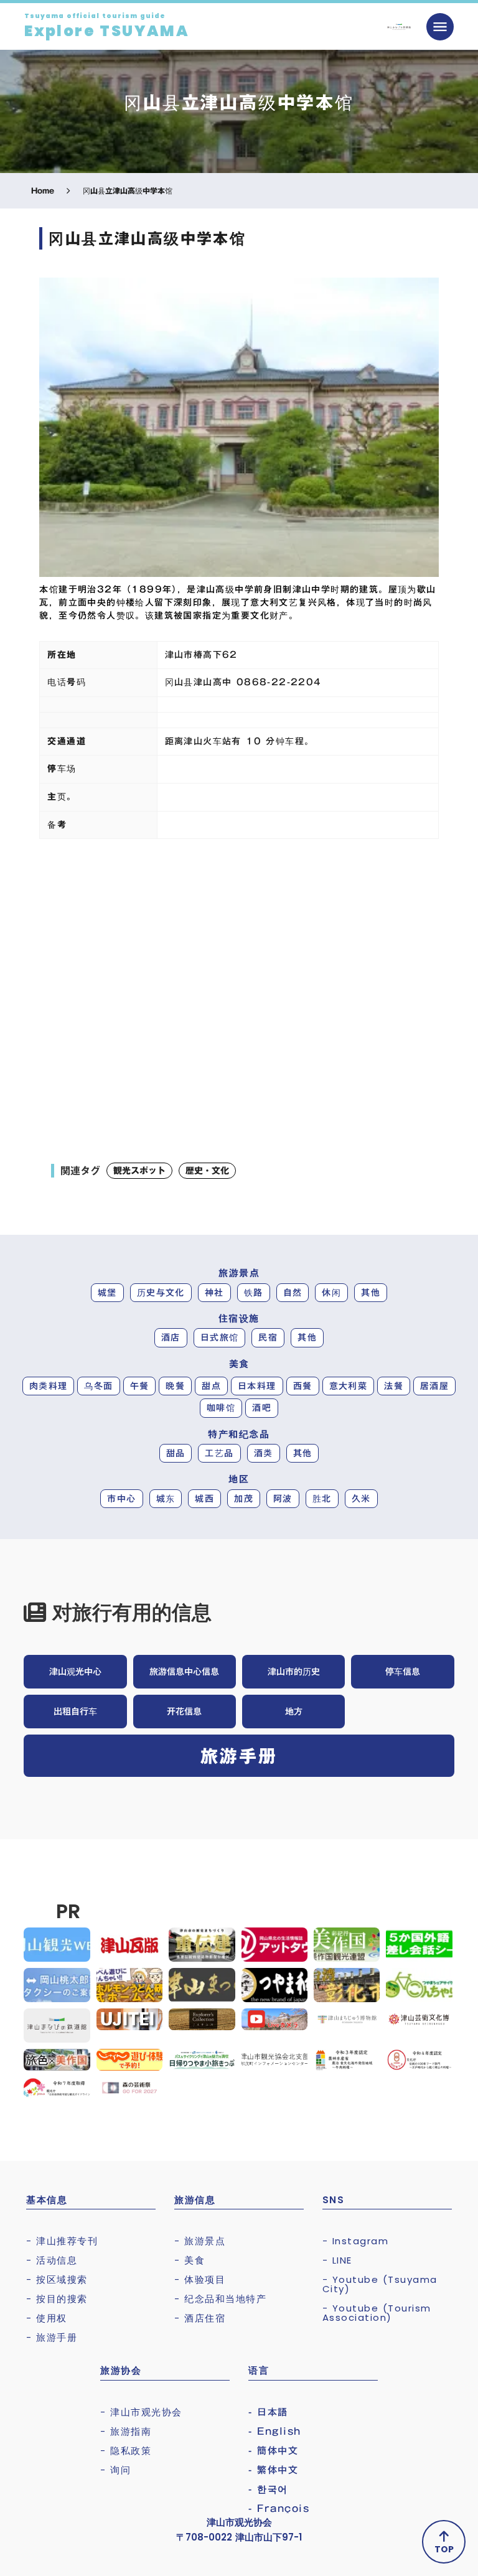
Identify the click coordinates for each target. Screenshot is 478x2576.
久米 (361, 1499)
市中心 (121, 1499)
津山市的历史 (294, 1672)
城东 (166, 1499)
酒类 (264, 1453)
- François (279, 2508)
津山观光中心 (75, 1672)
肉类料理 (49, 1386)
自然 (293, 1293)
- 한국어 (268, 2489)
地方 (294, 1712)
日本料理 (257, 1386)
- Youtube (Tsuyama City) (380, 2284)
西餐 (303, 1386)
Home (43, 191)
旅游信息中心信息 (184, 1672)
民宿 (268, 1337)
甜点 (211, 1386)
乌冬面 (98, 1386)
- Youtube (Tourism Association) (377, 2313)
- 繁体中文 (273, 2470)
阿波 (283, 1499)
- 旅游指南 (126, 2431)
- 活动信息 (52, 2260)
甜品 (176, 1453)
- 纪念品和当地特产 (220, 2299)
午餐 (140, 1386)
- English (275, 2431)
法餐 (394, 1386)
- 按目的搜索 (57, 2299)
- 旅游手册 (52, 2337)
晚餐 (175, 1386)
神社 (214, 1293)
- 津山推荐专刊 (62, 2241)
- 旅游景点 (200, 2241)
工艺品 (219, 1453)
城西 (204, 1499)
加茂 (244, 1499)
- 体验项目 (200, 2279)
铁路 (254, 1293)
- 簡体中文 (273, 2451)
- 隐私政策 (126, 2451)
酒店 (171, 1337)
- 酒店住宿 (200, 2318)
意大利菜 (349, 1386)
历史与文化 (161, 1293)
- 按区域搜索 (57, 2279)
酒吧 (262, 1408)
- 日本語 (268, 2412)
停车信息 (403, 1672)
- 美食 (190, 2260)
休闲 (331, 1293)
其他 (371, 1293)
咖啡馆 (221, 1408)
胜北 (322, 1499)
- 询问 (115, 2470)
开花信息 (184, 1712)
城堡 (107, 1293)
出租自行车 (75, 1712)
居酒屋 (434, 1386)
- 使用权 (47, 2318)
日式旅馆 (220, 1337)
